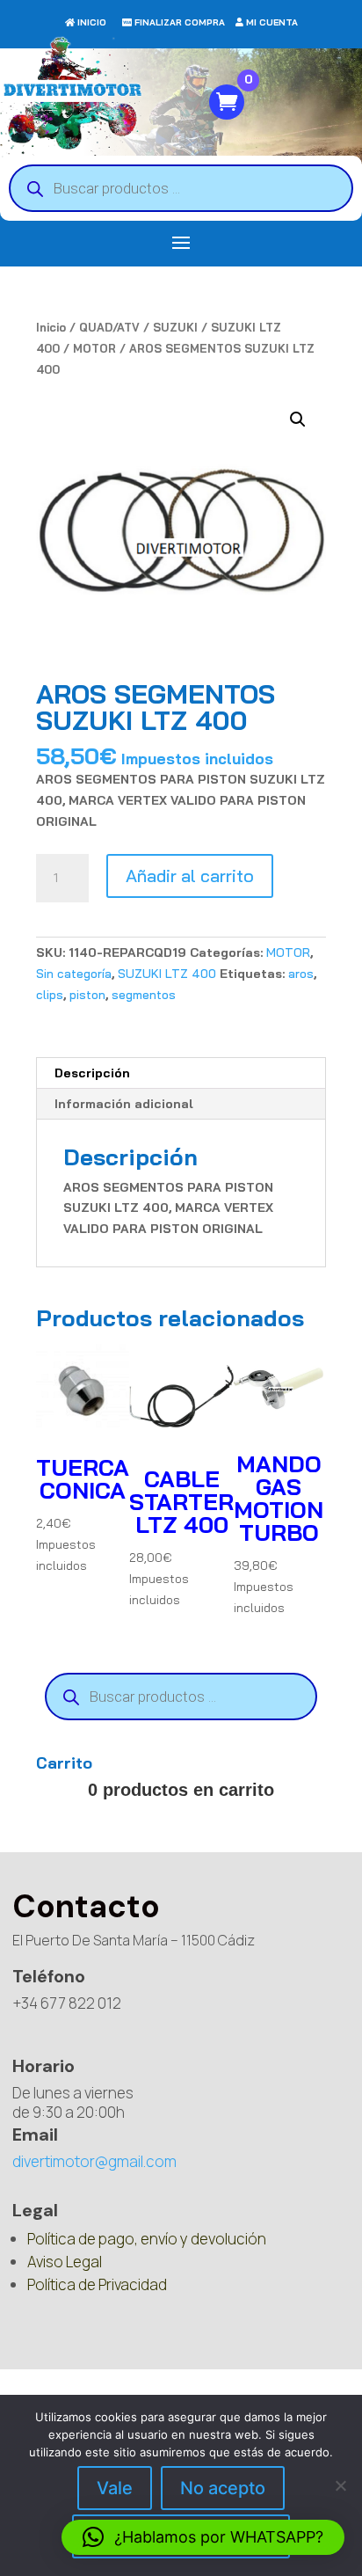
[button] (298, 420)
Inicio (51, 327)
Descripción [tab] (92, 1073)
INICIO (92, 22)
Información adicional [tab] (124, 1104)
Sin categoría (74, 974)
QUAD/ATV (109, 327)
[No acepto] (340, 2485)
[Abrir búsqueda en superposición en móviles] (181, 188)
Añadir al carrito (190, 876)
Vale (115, 2488)
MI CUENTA (272, 22)
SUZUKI (175, 327)
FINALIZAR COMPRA (180, 22)
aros (301, 974)
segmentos (144, 995)
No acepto (223, 2488)
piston (87, 995)
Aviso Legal (65, 2262)
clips (50, 995)
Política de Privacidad (97, 2284)
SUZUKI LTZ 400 (167, 974)
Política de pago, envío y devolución (147, 2239)
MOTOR (94, 348)
